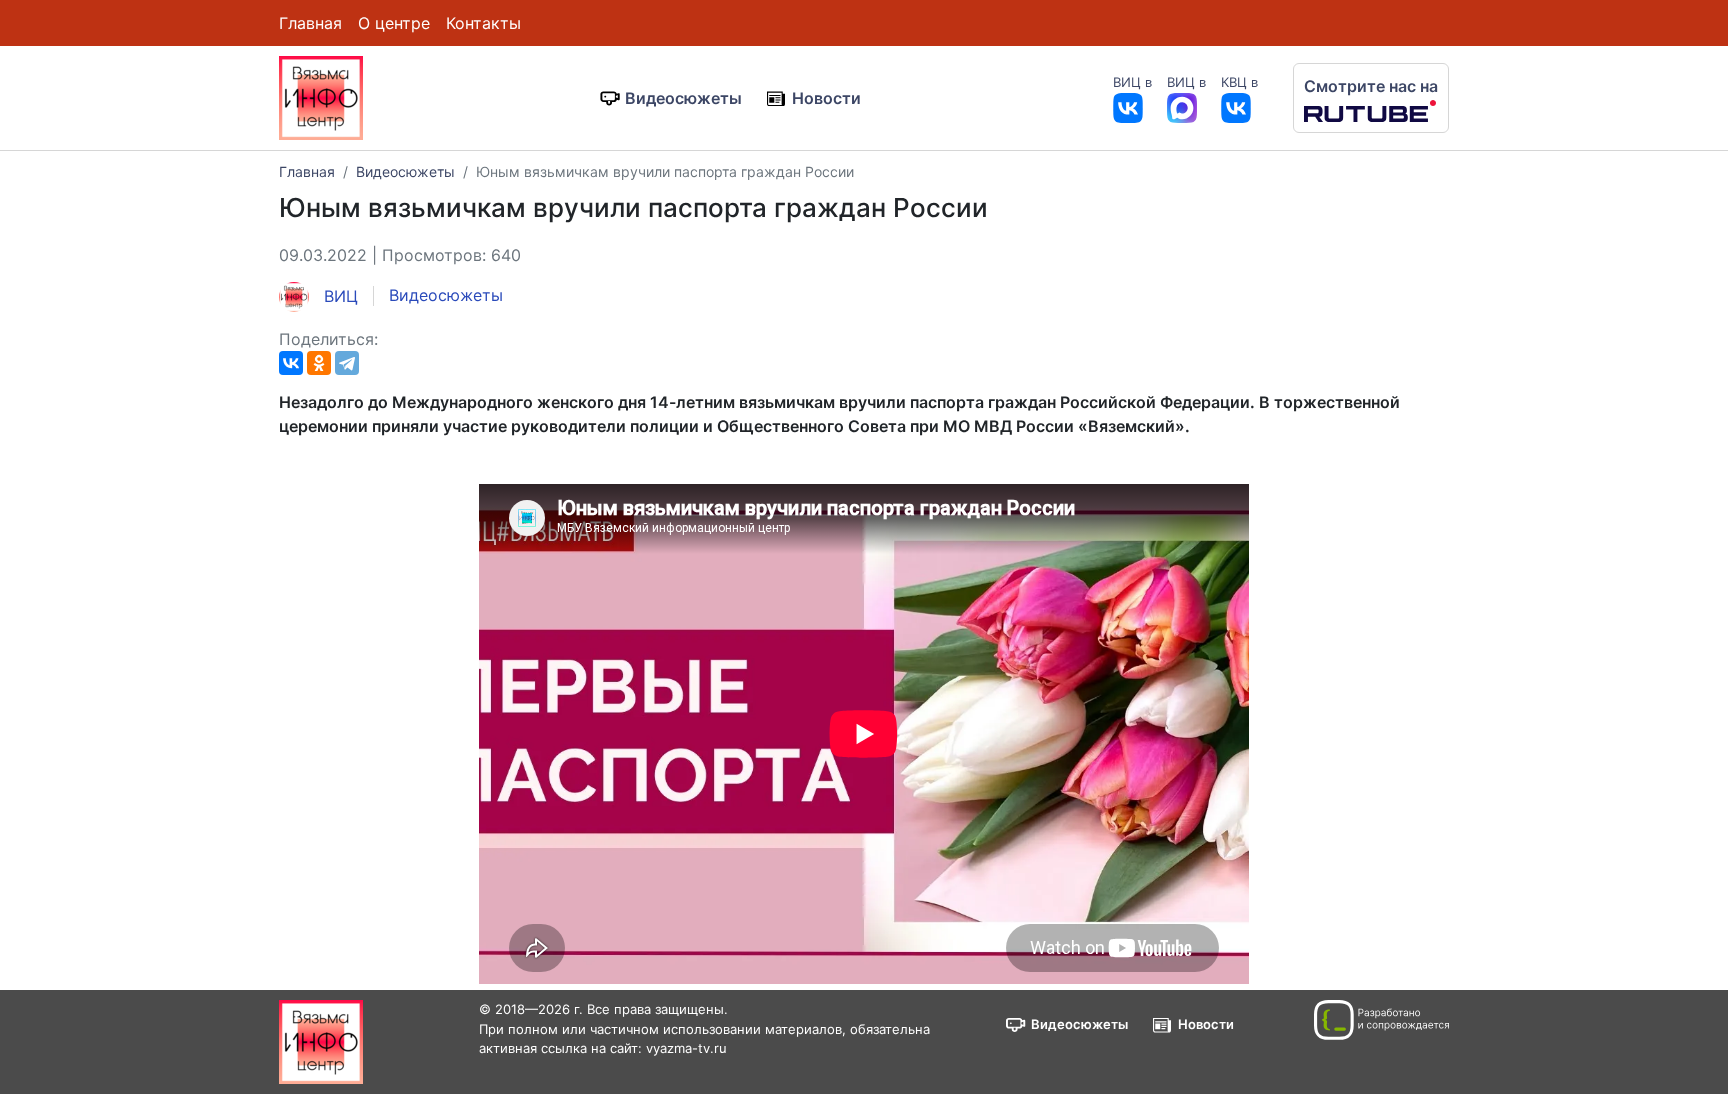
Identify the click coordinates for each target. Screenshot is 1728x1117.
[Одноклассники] (319, 363)
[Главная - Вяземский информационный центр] (321, 96)
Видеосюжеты (683, 98)
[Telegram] (347, 363)
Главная (310, 23)
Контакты (483, 23)
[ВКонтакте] (291, 363)
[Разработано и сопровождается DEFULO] (1381, 1020)
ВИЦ (338, 296)
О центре (394, 23)
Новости (826, 98)
